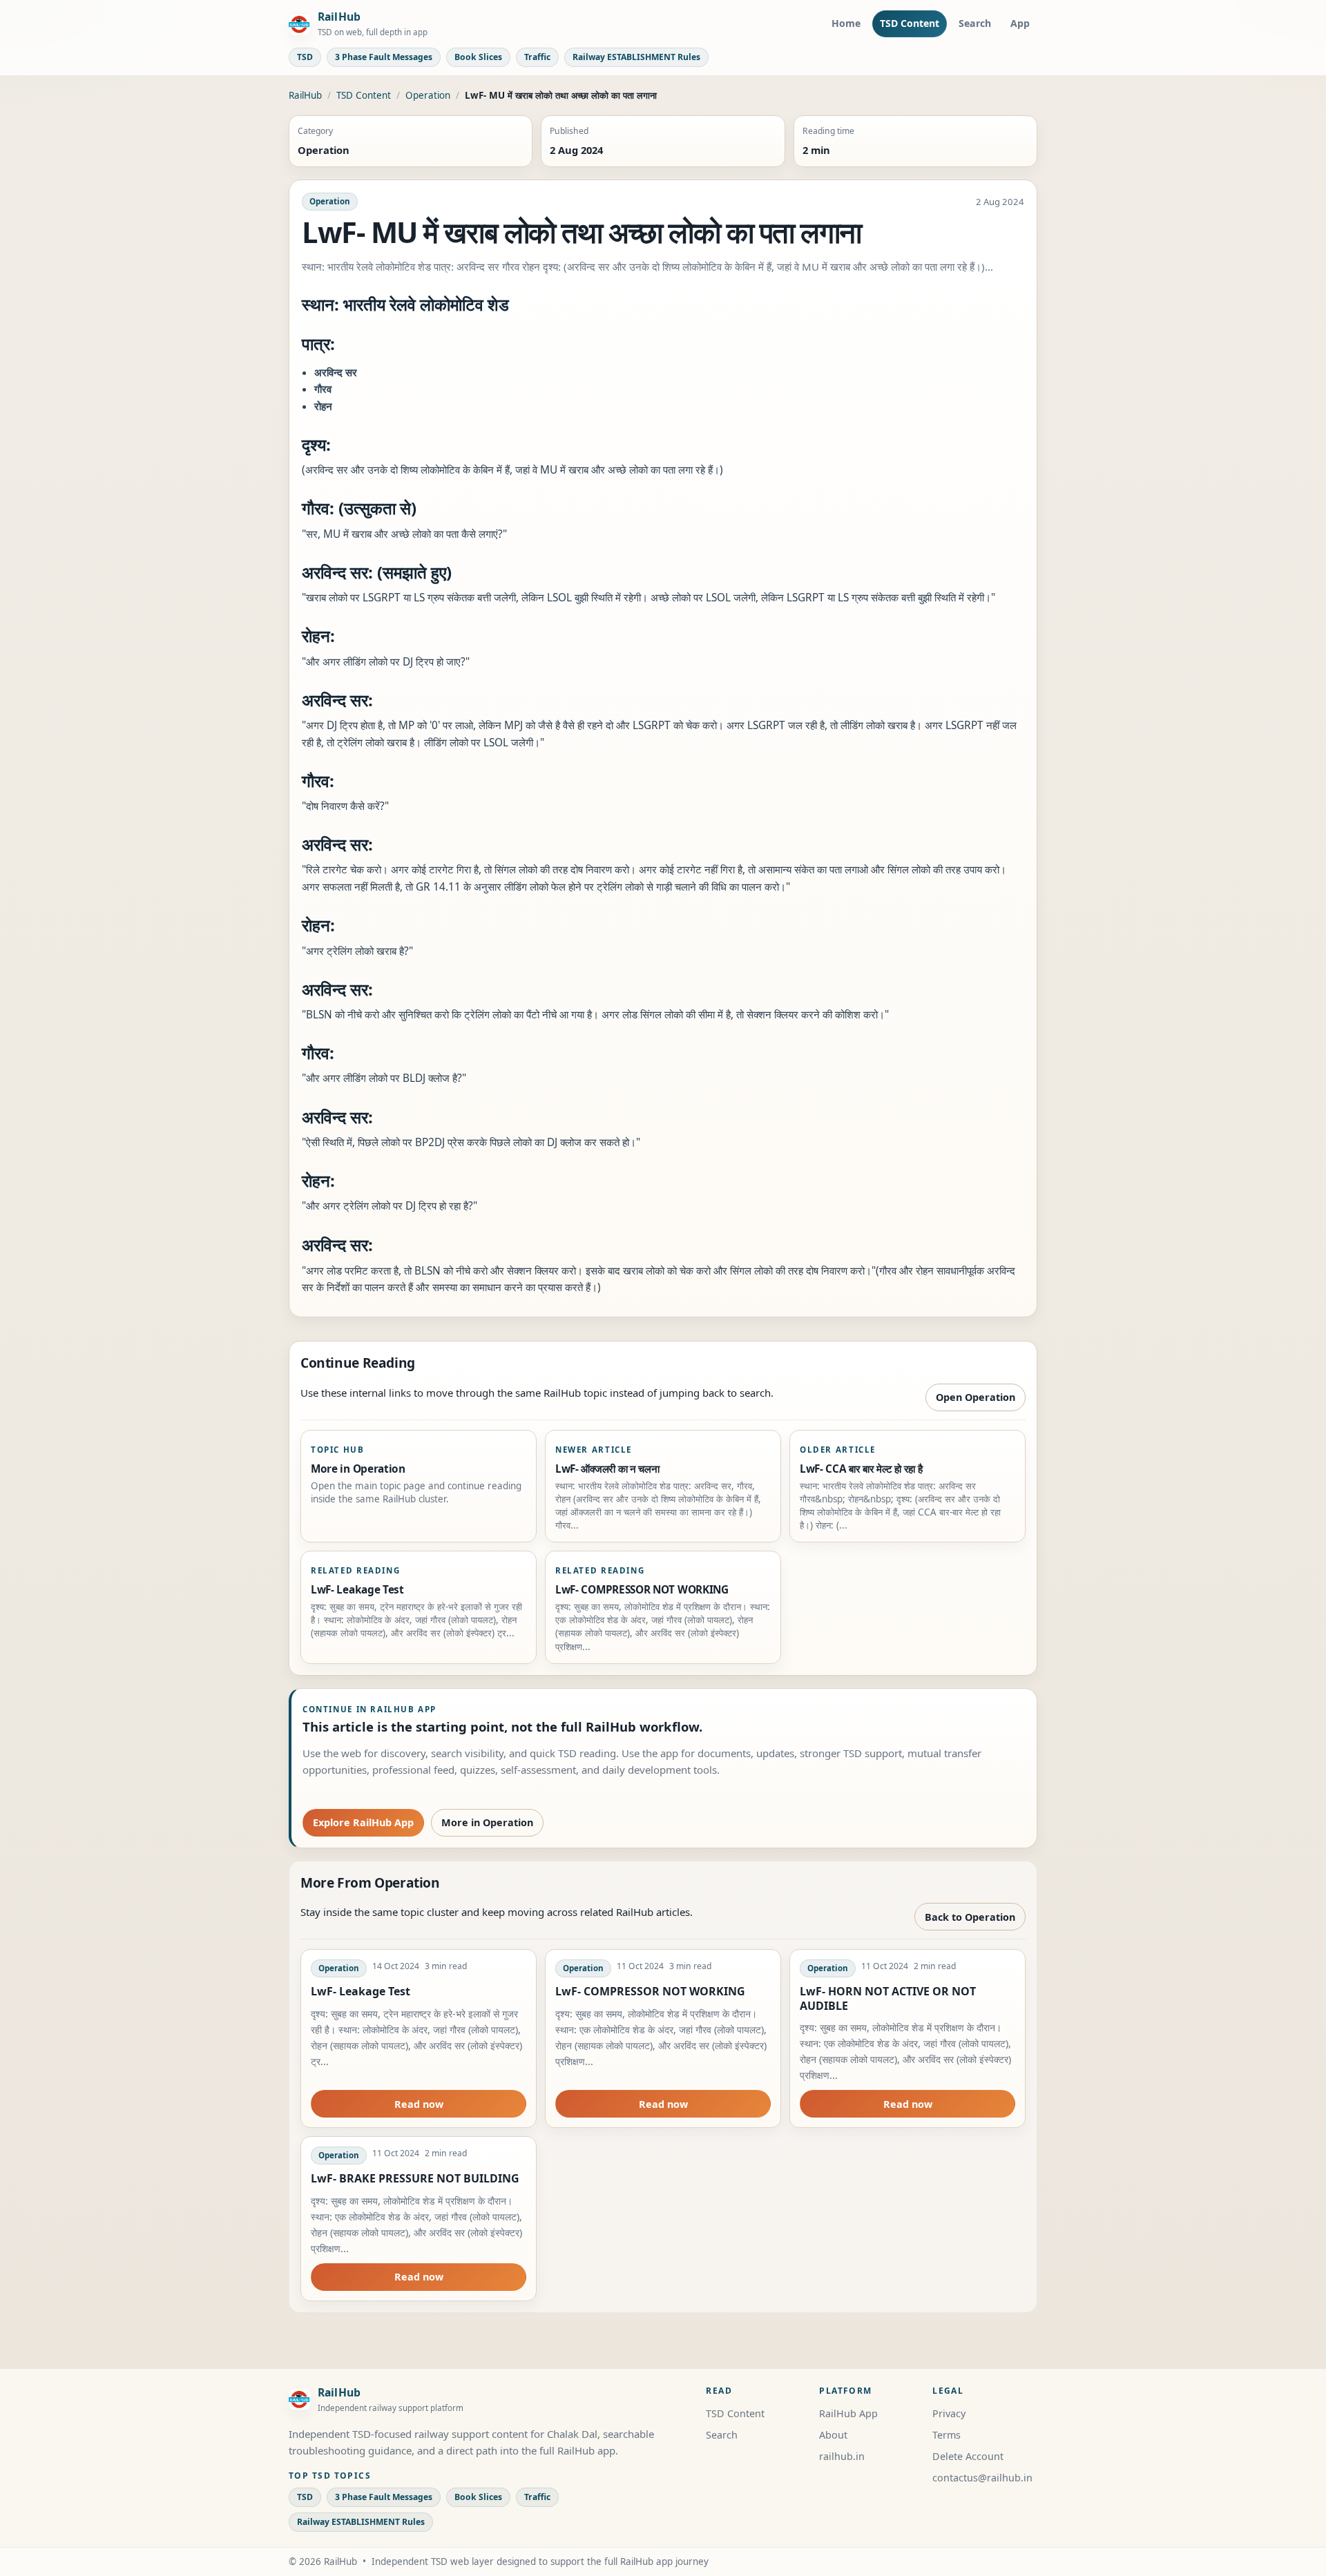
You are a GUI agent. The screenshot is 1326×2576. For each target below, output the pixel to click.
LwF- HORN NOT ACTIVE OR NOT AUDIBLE (888, 1998)
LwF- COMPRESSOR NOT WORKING (650, 1991)
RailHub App (848, 2413)
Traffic (537, 57)
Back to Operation (970, 1917)
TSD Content (910, 23)
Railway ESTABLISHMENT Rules (636, 57)
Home (846, 23)
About (833, 2435)
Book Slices (478, 57)
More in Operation (487, 1822)
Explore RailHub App (363, 1822)
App (1020, 23)
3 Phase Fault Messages (384, 57)
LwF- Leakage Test (361, 1991)
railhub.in (842, 2456)
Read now (419, 2104)
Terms (947, 2435)
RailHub (305, 95)
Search (975, 23)
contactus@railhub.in (982, 2478)
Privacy (949, 2413)
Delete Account (968, 2456)
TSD (305, 57)
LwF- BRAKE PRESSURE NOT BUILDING (415, 2178)
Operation (428, 95)
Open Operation (976, 1397)
